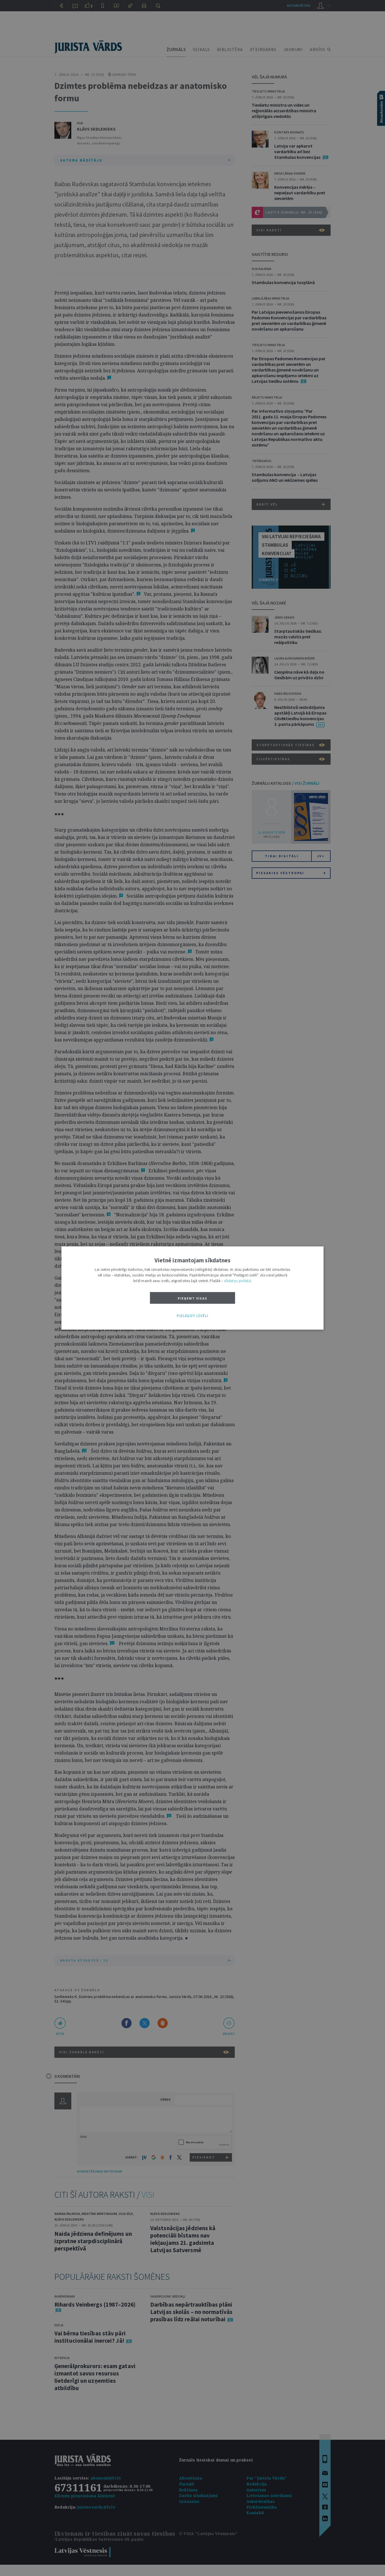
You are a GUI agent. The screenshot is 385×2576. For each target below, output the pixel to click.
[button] (193, 1316)
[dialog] (193, 1288)
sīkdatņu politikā (237, 1281)
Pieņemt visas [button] (193, 1298)
